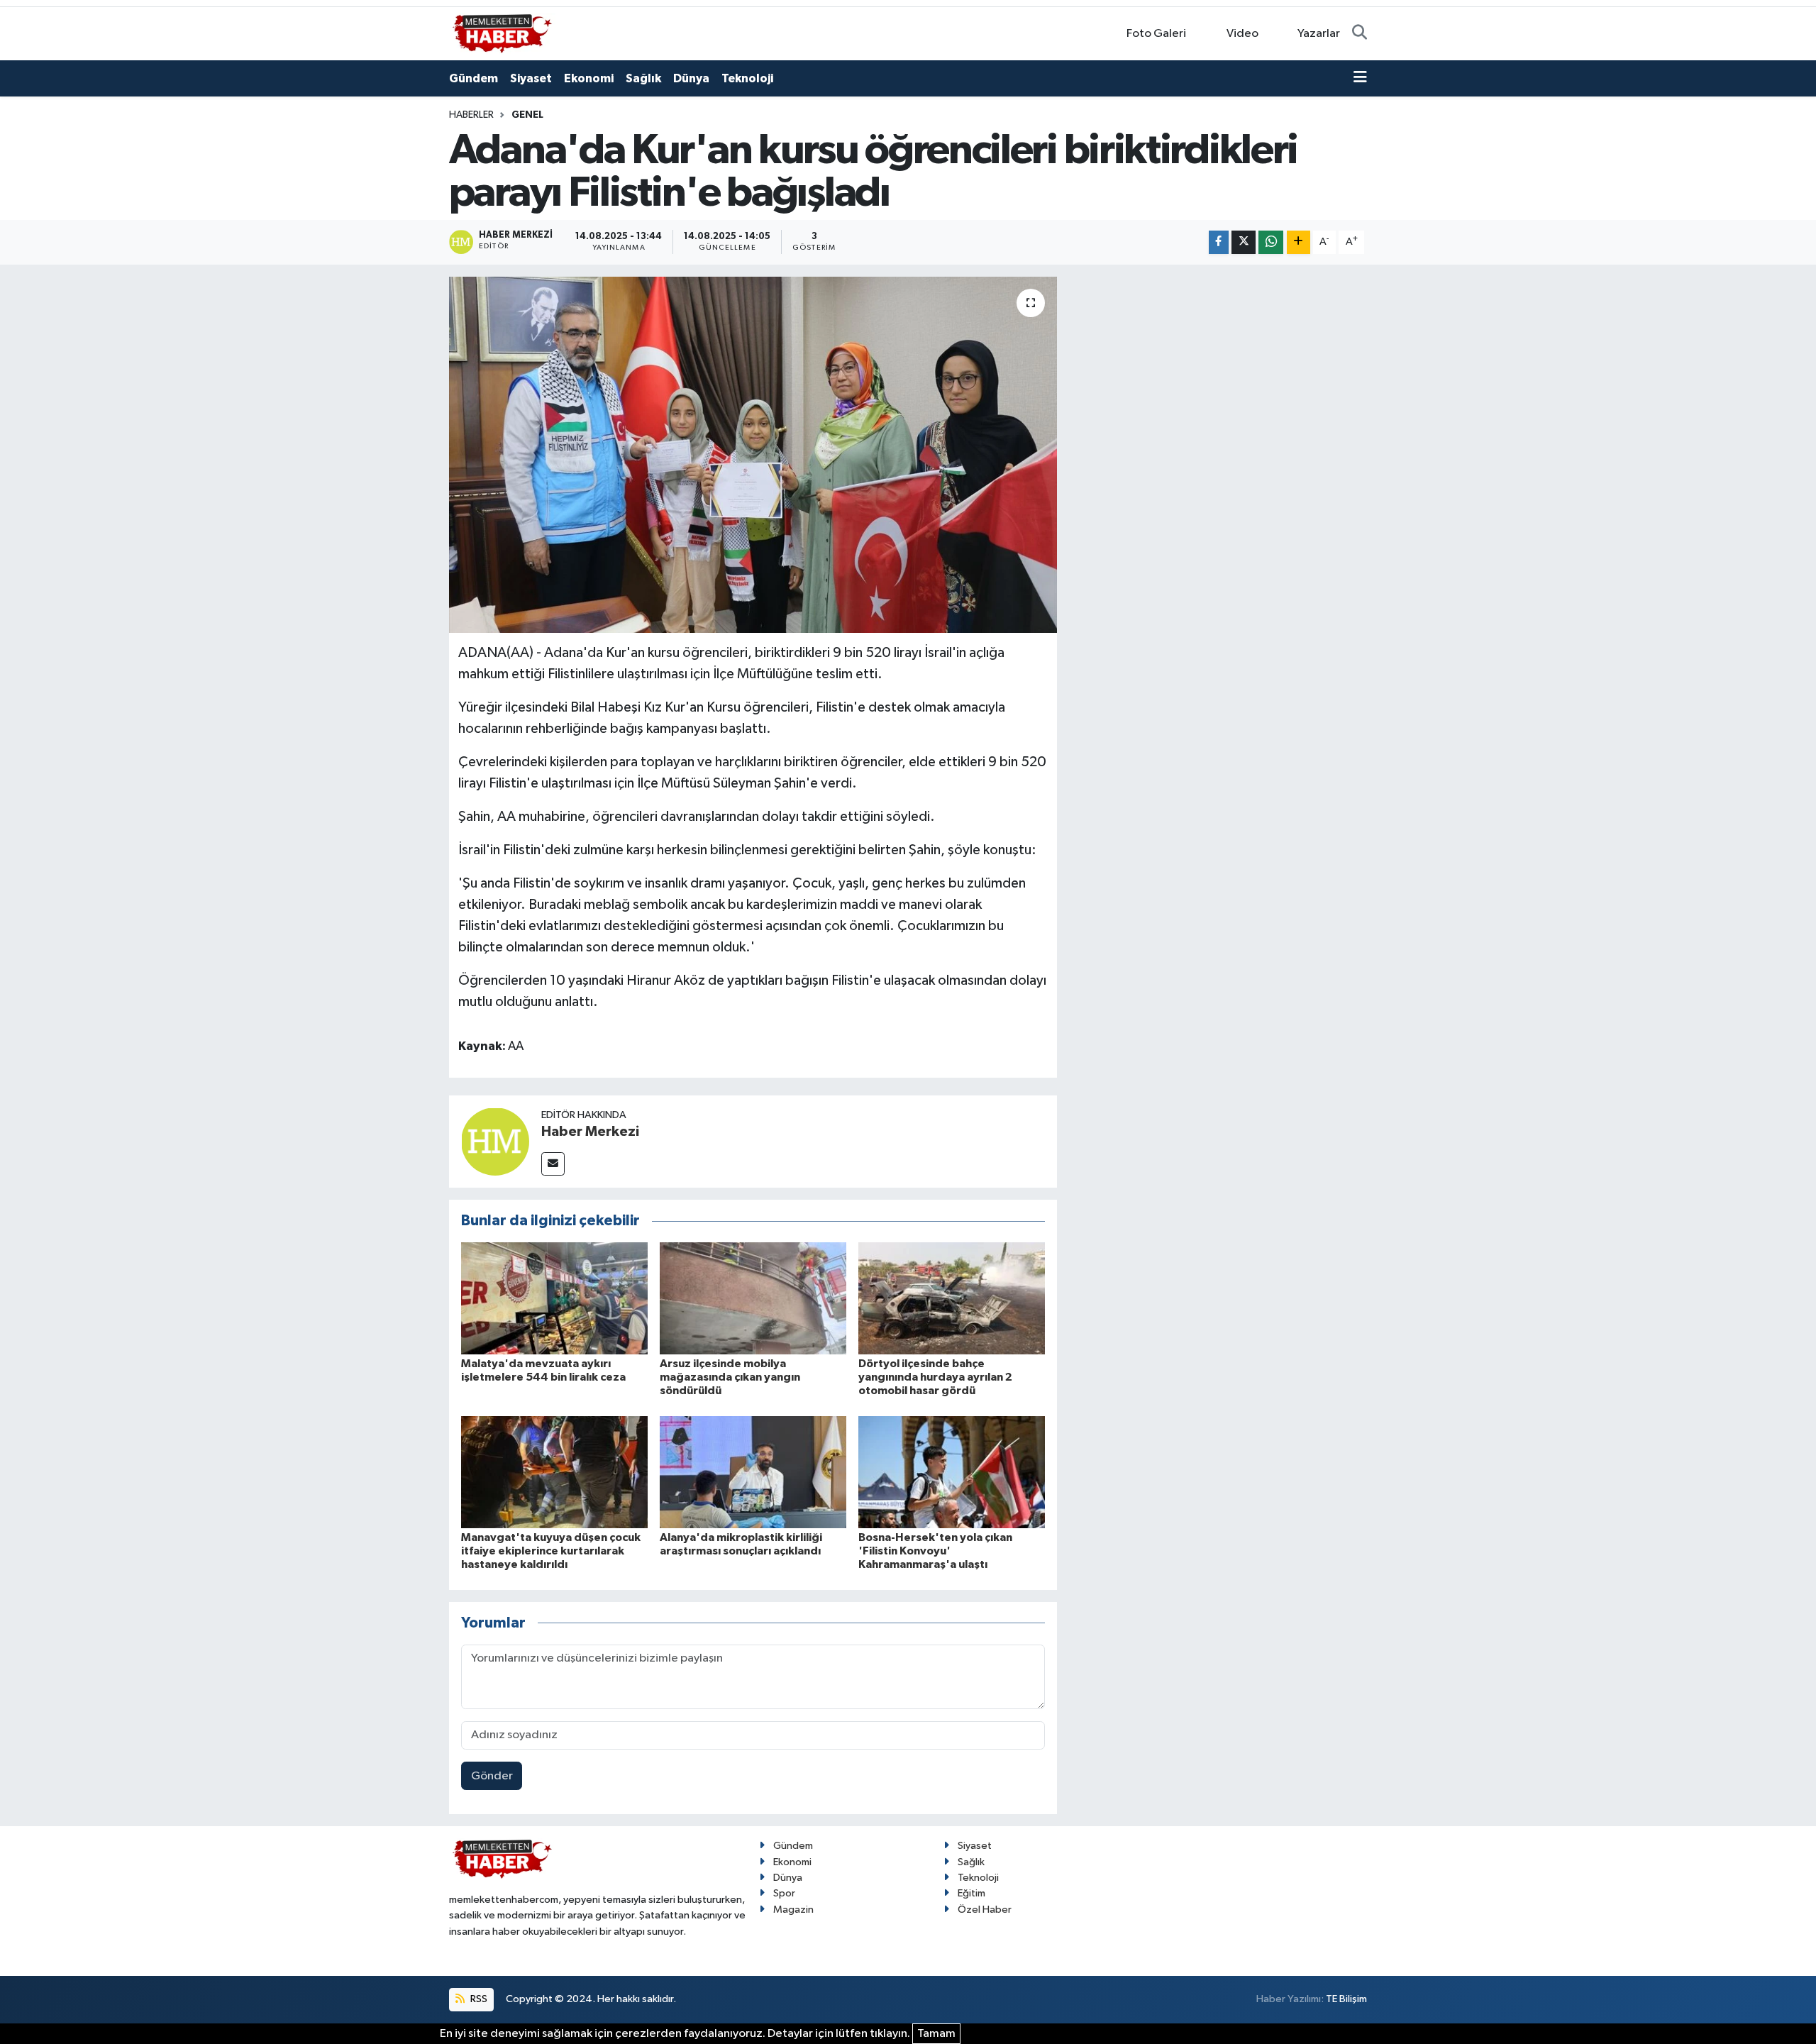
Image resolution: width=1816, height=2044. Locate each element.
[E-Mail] (553, 1164)
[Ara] (1360, 34)
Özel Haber (985, 1910)
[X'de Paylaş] (1244, 242)
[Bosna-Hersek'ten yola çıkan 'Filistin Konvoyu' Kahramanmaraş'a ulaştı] (952, 1472)
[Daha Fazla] (1299, 242)
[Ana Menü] (1360, 79)
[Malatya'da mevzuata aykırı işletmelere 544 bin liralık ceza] (554, 1298)
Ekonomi (589, 78)
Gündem (474, 78)
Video (1242, 34)
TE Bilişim (1346, 1999)
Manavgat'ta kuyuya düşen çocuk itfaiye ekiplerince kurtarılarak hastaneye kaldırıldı (551, 1551)
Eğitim (971, 1893)
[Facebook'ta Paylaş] (1219, 242)
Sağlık (643, 78)
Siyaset (531, 78)
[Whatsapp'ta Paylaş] (1271, 242)
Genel (527, 115)
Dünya (691, 78)
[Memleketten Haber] (502, 33)
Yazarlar (1319, 34)
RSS (478, 1999)
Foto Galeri (1156, 34)
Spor (784, 1893)
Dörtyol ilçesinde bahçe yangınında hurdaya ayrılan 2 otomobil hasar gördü (935, 1377)
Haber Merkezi (590, 1132)
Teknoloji (747, 78)
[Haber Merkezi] (495, 1141)
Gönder (492, 1776)
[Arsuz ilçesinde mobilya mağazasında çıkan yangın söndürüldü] (753, 1298)
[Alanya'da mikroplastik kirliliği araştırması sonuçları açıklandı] (753, 1472)
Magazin (793, 1910)
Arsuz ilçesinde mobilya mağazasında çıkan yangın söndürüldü (730, 1377)
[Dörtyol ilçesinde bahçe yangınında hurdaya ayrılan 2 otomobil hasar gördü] (952, 1298)
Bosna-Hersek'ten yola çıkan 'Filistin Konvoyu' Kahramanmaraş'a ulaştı (935, 1551)
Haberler (471, 115)
